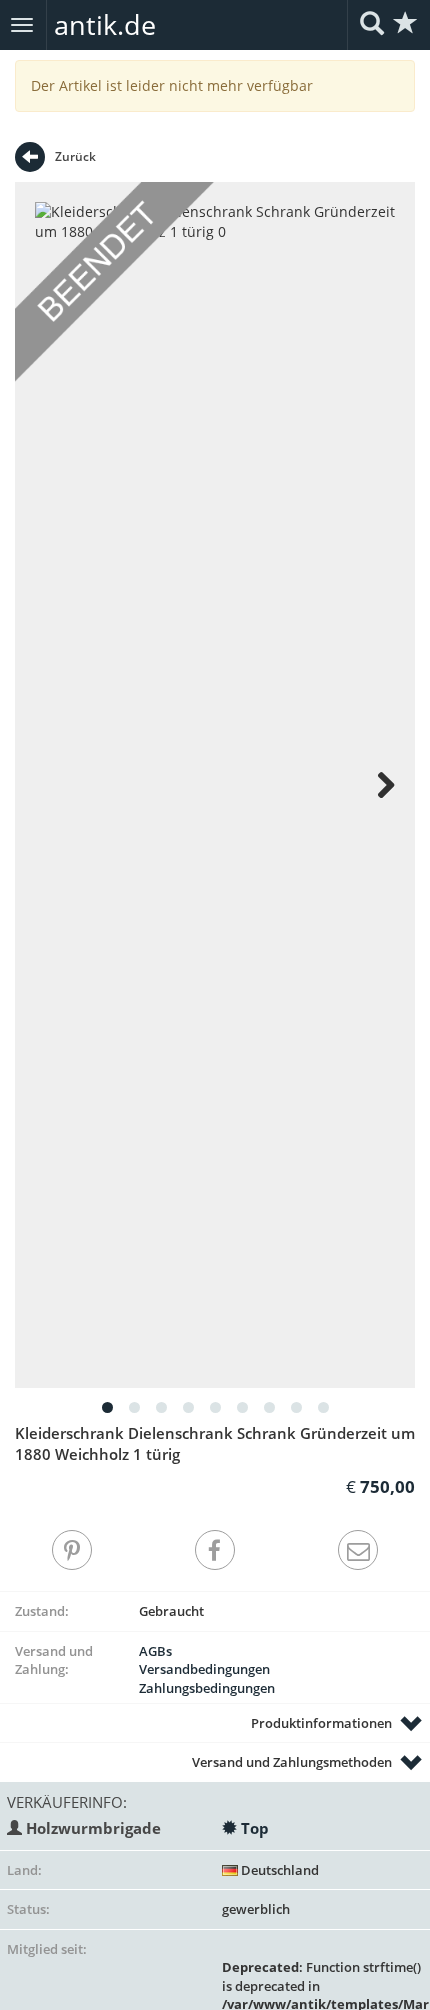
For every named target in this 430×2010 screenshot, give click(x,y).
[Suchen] (372, 24)
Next (375, 785)
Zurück (75, 156)
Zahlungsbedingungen (207, 1688)
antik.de (105, 24)
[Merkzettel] (406, 24)
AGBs (155, 1651)
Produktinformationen (321, 1723)
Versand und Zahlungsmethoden (292, 1762)
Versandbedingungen (204, 1669)
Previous (55, 785)
